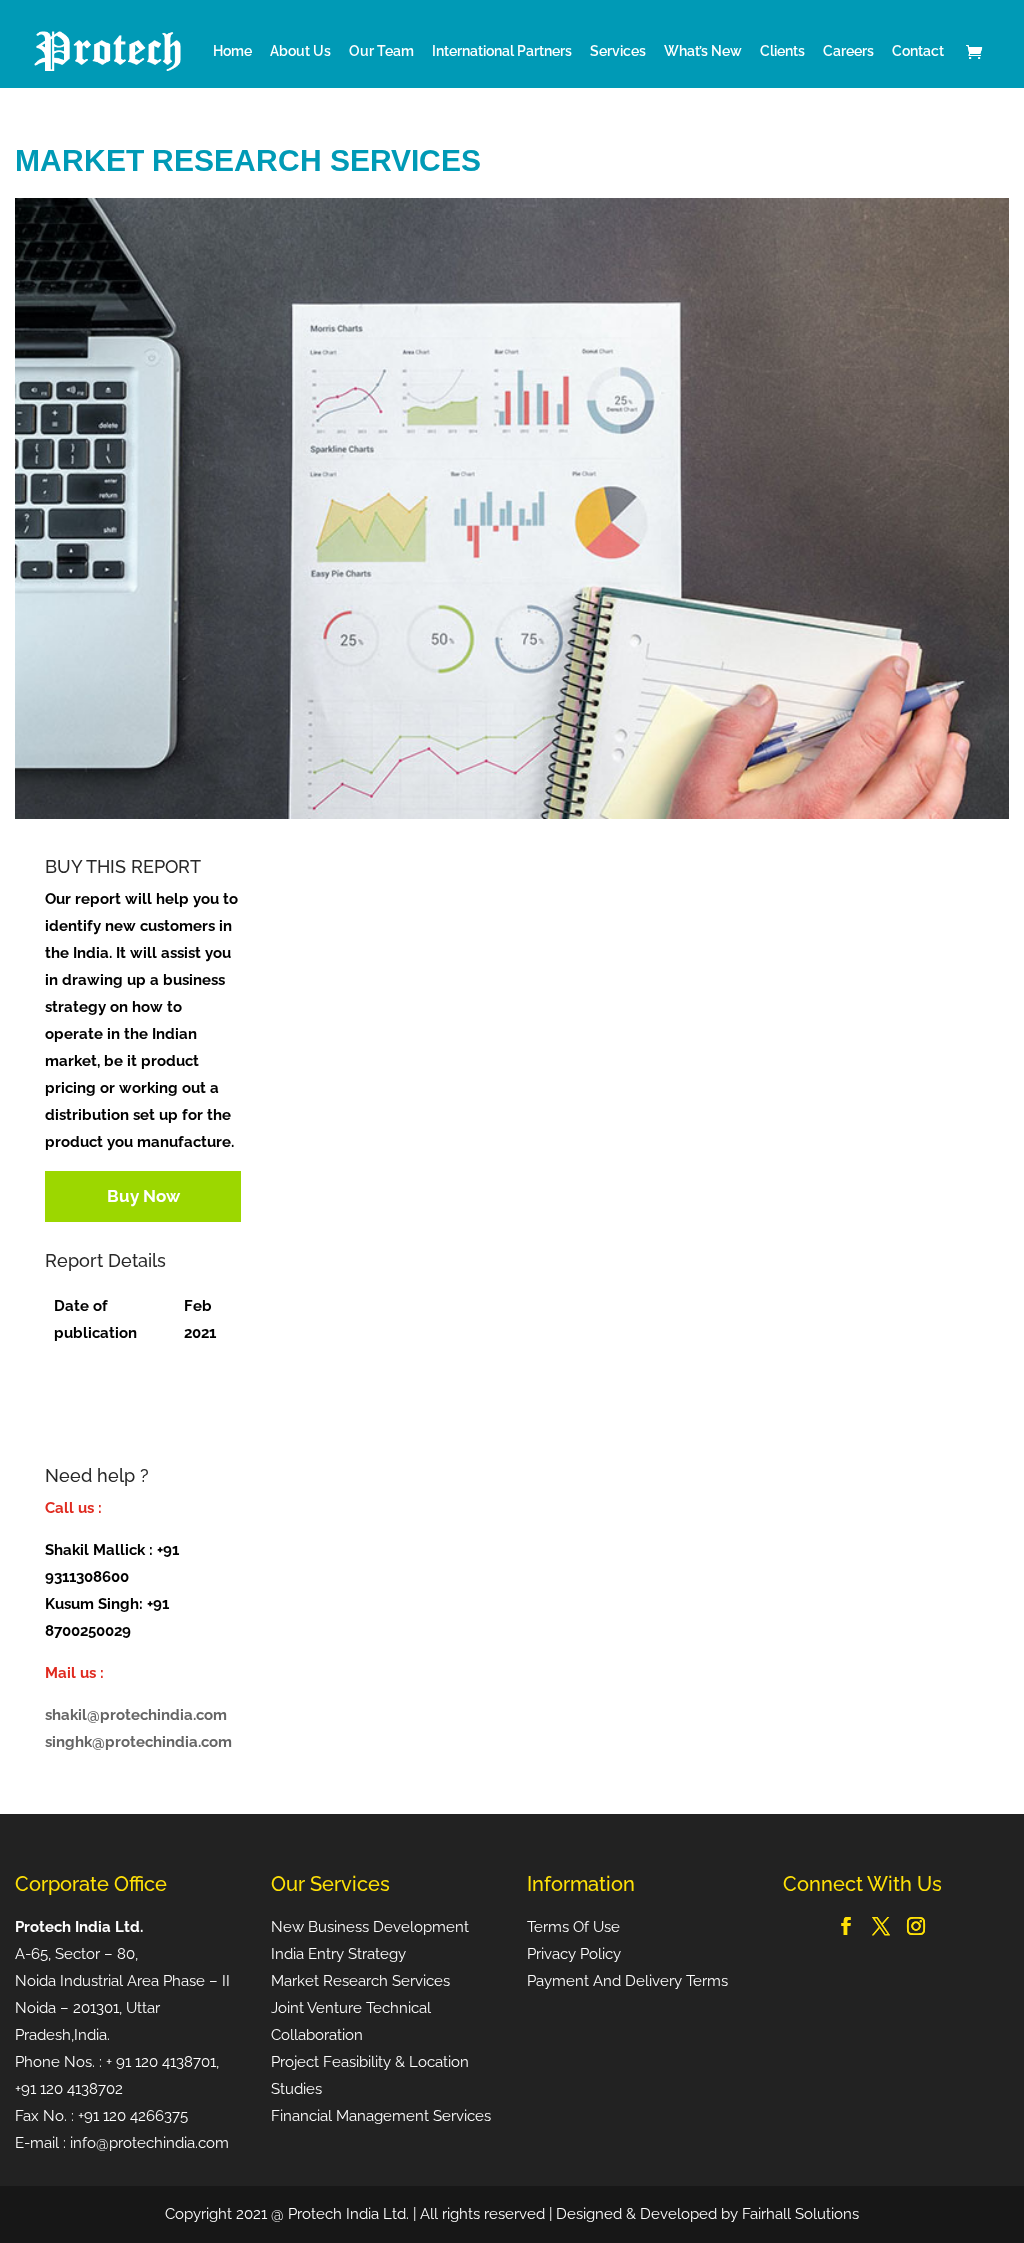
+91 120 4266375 (133, 2116)
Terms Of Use (573, 1927)
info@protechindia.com (149, 2143)
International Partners (502, 51)
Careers (848, 51)
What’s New (703, 51)
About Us (300, 51)
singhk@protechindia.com (138, 1742)
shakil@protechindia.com (136, 1715)
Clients (782, 51)
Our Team (381, 51)
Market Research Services (360, 1981)
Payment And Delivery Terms (627, 1981)
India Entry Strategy (338, 1954)
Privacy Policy (574, 1954)
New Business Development (370, 1927)
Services (618, 51)
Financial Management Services (381, 2116)
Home (232, 51)
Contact (918, 51)
